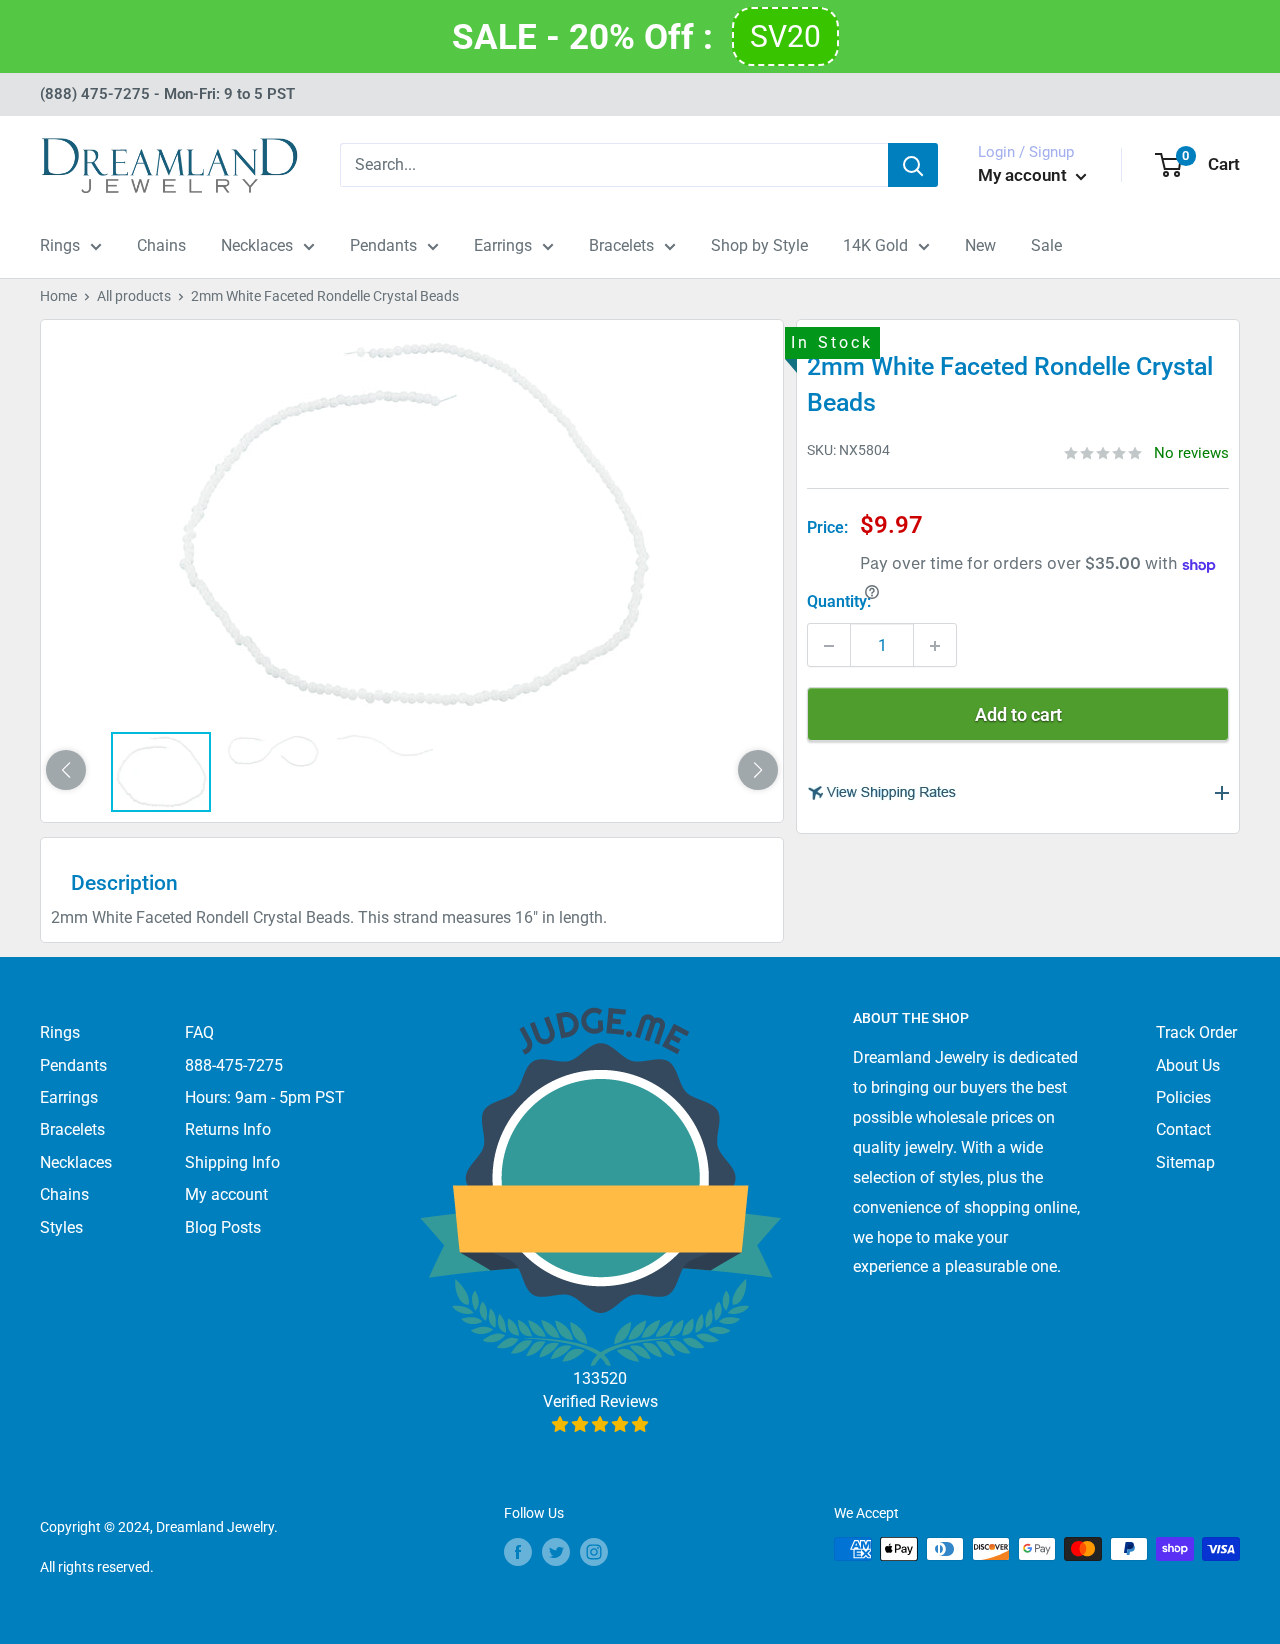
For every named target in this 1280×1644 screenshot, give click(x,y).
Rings (60, 245)
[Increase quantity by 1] (935, 646)
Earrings (503, 245)
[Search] (913, 165)
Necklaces (257, 245)
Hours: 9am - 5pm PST (265, 1097)
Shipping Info (232, 1162)
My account (1024, 175)
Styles (61, 1227)
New (980, 245)
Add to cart (1018, 715)
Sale (1046, 245)
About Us (1188, 1065)
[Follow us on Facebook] (518, 1551)
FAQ (199, 1032)
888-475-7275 (234, 1065)
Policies (1183, 1097)
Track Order (1196, 1032)
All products (134, 296)
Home (58, 296)
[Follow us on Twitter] (556, 1551)
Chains (161, 245)
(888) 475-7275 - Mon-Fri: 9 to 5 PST (167, 94)
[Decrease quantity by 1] (829, 646)
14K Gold (875, 245)
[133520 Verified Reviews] (600, 1424)
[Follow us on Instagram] (594, 1551)
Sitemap (1185, 1162)
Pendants (383, 245)
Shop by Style (759, 245)
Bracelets (621, 245)
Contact (1183, 1129)
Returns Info (228, 1129)
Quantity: (839, 602)
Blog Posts (223, 1227)
